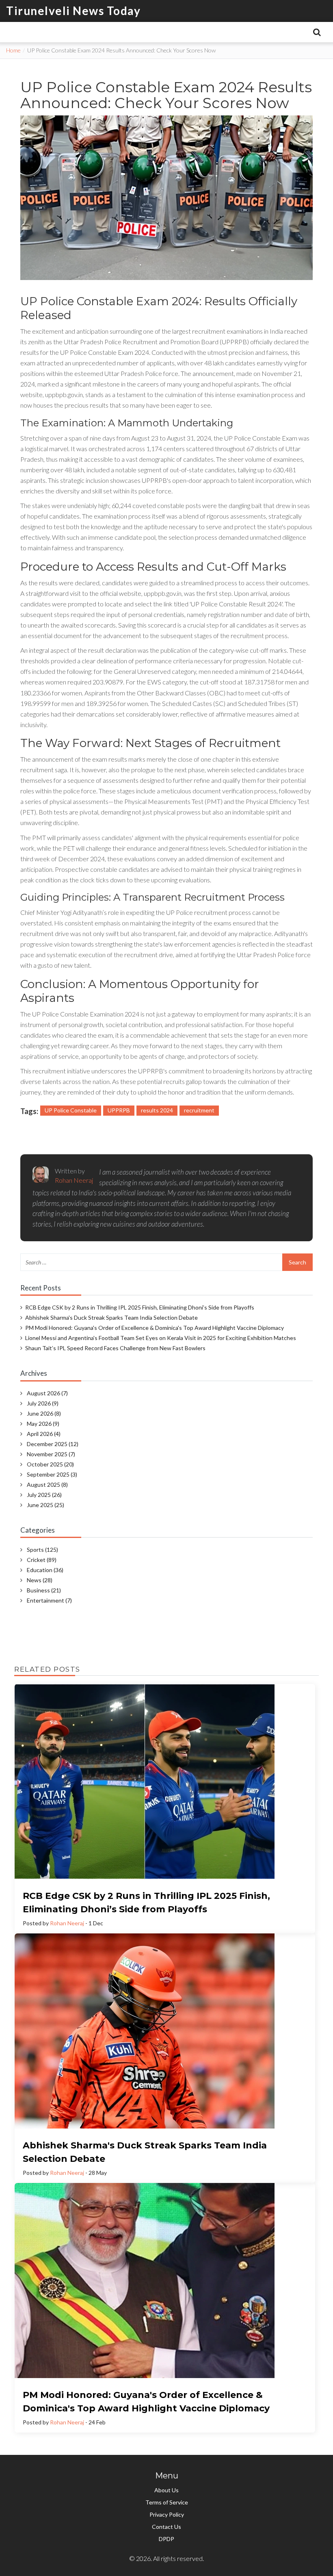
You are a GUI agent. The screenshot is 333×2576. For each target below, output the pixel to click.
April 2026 (44, 1434)
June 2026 (44, 1413)
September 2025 (52, 1474)
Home (13, 50)
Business (44, 1590)
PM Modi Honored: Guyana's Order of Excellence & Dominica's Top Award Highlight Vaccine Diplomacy (155, 1328)
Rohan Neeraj (67, 1923)
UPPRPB (119, 1110)
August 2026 (47, 1393)
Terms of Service (167, 2502)
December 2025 (53, 1444)
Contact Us (166, 2527)
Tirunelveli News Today (73, 11)
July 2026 (43, 1403)
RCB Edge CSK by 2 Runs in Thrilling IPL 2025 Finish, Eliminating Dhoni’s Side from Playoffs (140, 1307)
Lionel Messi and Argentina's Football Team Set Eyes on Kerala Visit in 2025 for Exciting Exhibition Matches (161, 1338)
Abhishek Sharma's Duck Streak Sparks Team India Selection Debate (111, 1317)
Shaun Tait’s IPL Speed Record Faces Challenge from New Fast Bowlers (115, 1348)
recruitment (199, 1110)
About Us (166, 2490)
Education (45, 1570)
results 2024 (157, 1110)
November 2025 (51, 1454)
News (40, 1580)
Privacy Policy (167, 2514)
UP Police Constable (71, 1110)
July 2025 (44, 1495)
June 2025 (45, 1505)
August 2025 (47, 1485)
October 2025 (50, 1464)
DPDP (166, 2539)
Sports (42, 1550)
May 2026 (43, 1424)
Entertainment (49, 1600)
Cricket (42, 1560)
